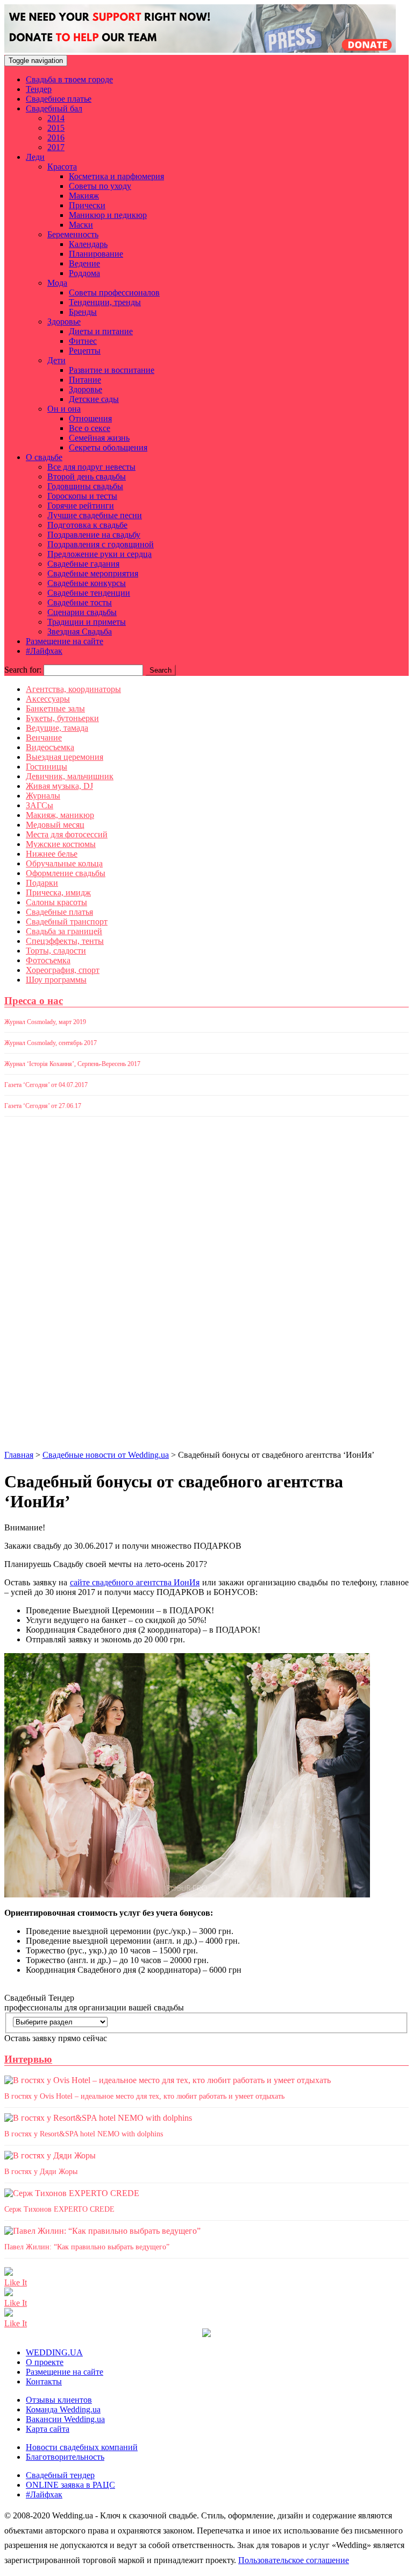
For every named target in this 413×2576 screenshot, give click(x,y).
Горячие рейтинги (81, 506)
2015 (56, 128)
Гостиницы (47, 767)
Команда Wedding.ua (63, 2409)
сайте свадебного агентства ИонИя (135, 1582)
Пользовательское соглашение (294, 2560)
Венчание (44, 737)
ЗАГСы (40, 805)
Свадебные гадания (83, 564)
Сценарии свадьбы (82, 612)
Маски (81, 225)
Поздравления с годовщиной (101, 544)
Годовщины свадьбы (85, 486)
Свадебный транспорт (67, 922)
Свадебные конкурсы (87, 583)
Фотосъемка (48, 960)
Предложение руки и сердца (99, 554)
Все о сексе (90, 428)
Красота (62, 167)
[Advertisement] (47, 1287)
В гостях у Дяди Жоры (41, 2172)
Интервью (28, 2059)
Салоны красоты (56, 902)
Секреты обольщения (108, 447)
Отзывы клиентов (59, 2400)
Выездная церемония (65, 757)
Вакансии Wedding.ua (65, 2419)
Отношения (90, 418)
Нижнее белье (52, 854)
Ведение (84, 263)
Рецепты (85, 351)
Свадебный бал (54, 108)
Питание (85, 380)
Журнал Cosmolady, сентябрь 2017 (51, 1043)
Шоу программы (56, 980)
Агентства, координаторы (73, 689)
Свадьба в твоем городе (69, 79)
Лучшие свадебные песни (95, 515)
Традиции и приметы (87, 622)
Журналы (43, 796)
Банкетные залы (55, 708)
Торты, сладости (56, 951)
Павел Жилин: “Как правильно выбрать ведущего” (87, 2247)
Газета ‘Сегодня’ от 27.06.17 (43, 1106)
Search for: (23, 670)
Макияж (84, 196)
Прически (87, 205)
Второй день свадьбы (87, 477)
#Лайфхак (44, 651)
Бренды (83, 312)
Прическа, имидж (58, 892)
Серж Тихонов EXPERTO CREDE (59, 2209)
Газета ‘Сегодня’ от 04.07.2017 (46, 1085)
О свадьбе (44, 457)
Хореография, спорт (63, 970)
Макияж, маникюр (60, 815)
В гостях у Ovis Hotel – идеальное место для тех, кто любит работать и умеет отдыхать (144, 2096)
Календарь (88, 244)
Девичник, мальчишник (70, 776)
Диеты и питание (101, 331)
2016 (56, 137)
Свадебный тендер (60, 2475)
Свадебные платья (59, 912)
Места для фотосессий (67, 834)
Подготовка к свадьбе (87, 525)
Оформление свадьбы (66, 873)
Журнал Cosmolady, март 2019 (45, 1022)
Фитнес (83, 341)
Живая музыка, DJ (59, 786)
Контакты (44, 2381)
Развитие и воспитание (112, 370)
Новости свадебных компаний (82, 2447)
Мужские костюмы (61, 844)
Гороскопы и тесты (82, 496)
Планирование (96, 254)
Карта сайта (48, 2429)
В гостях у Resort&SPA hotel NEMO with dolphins (84, 2134)
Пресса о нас (34, 1001)
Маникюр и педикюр (108, 215)
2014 (56, 118)
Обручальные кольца (64, 863)
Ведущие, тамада (57, 728)
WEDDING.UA (54, 2352)
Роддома (84, 273)
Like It (16, 2282)
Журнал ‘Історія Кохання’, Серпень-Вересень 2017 (72, 1064)
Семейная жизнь (99, 438)
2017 (56, 147)
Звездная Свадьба (80, 631)
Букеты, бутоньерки (62, 718)
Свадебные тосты (80, 602)
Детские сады (94, 399)
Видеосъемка (50, 747)
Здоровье (64, 322)
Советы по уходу (100, 186)
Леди (35, 157)
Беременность (73, 234)
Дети (56, 360)
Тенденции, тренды (105, 302)
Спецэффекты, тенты (65, 941)
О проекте (45, 2362)
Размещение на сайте (65, 641)
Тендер (39, 89)
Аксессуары (48, 699)
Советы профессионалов (114, 292)
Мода (57, 283)
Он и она (64, 409)
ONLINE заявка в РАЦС (70, 2485)
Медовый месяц (55, 825)
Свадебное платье (59, 99)
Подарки (42, 883)
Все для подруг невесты (91, 467)
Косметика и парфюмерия (116, 176)
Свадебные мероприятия (93, 573)
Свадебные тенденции (89, 593)
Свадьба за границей (64, 931)
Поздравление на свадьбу (94, 535)
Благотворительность (65, 2457)
